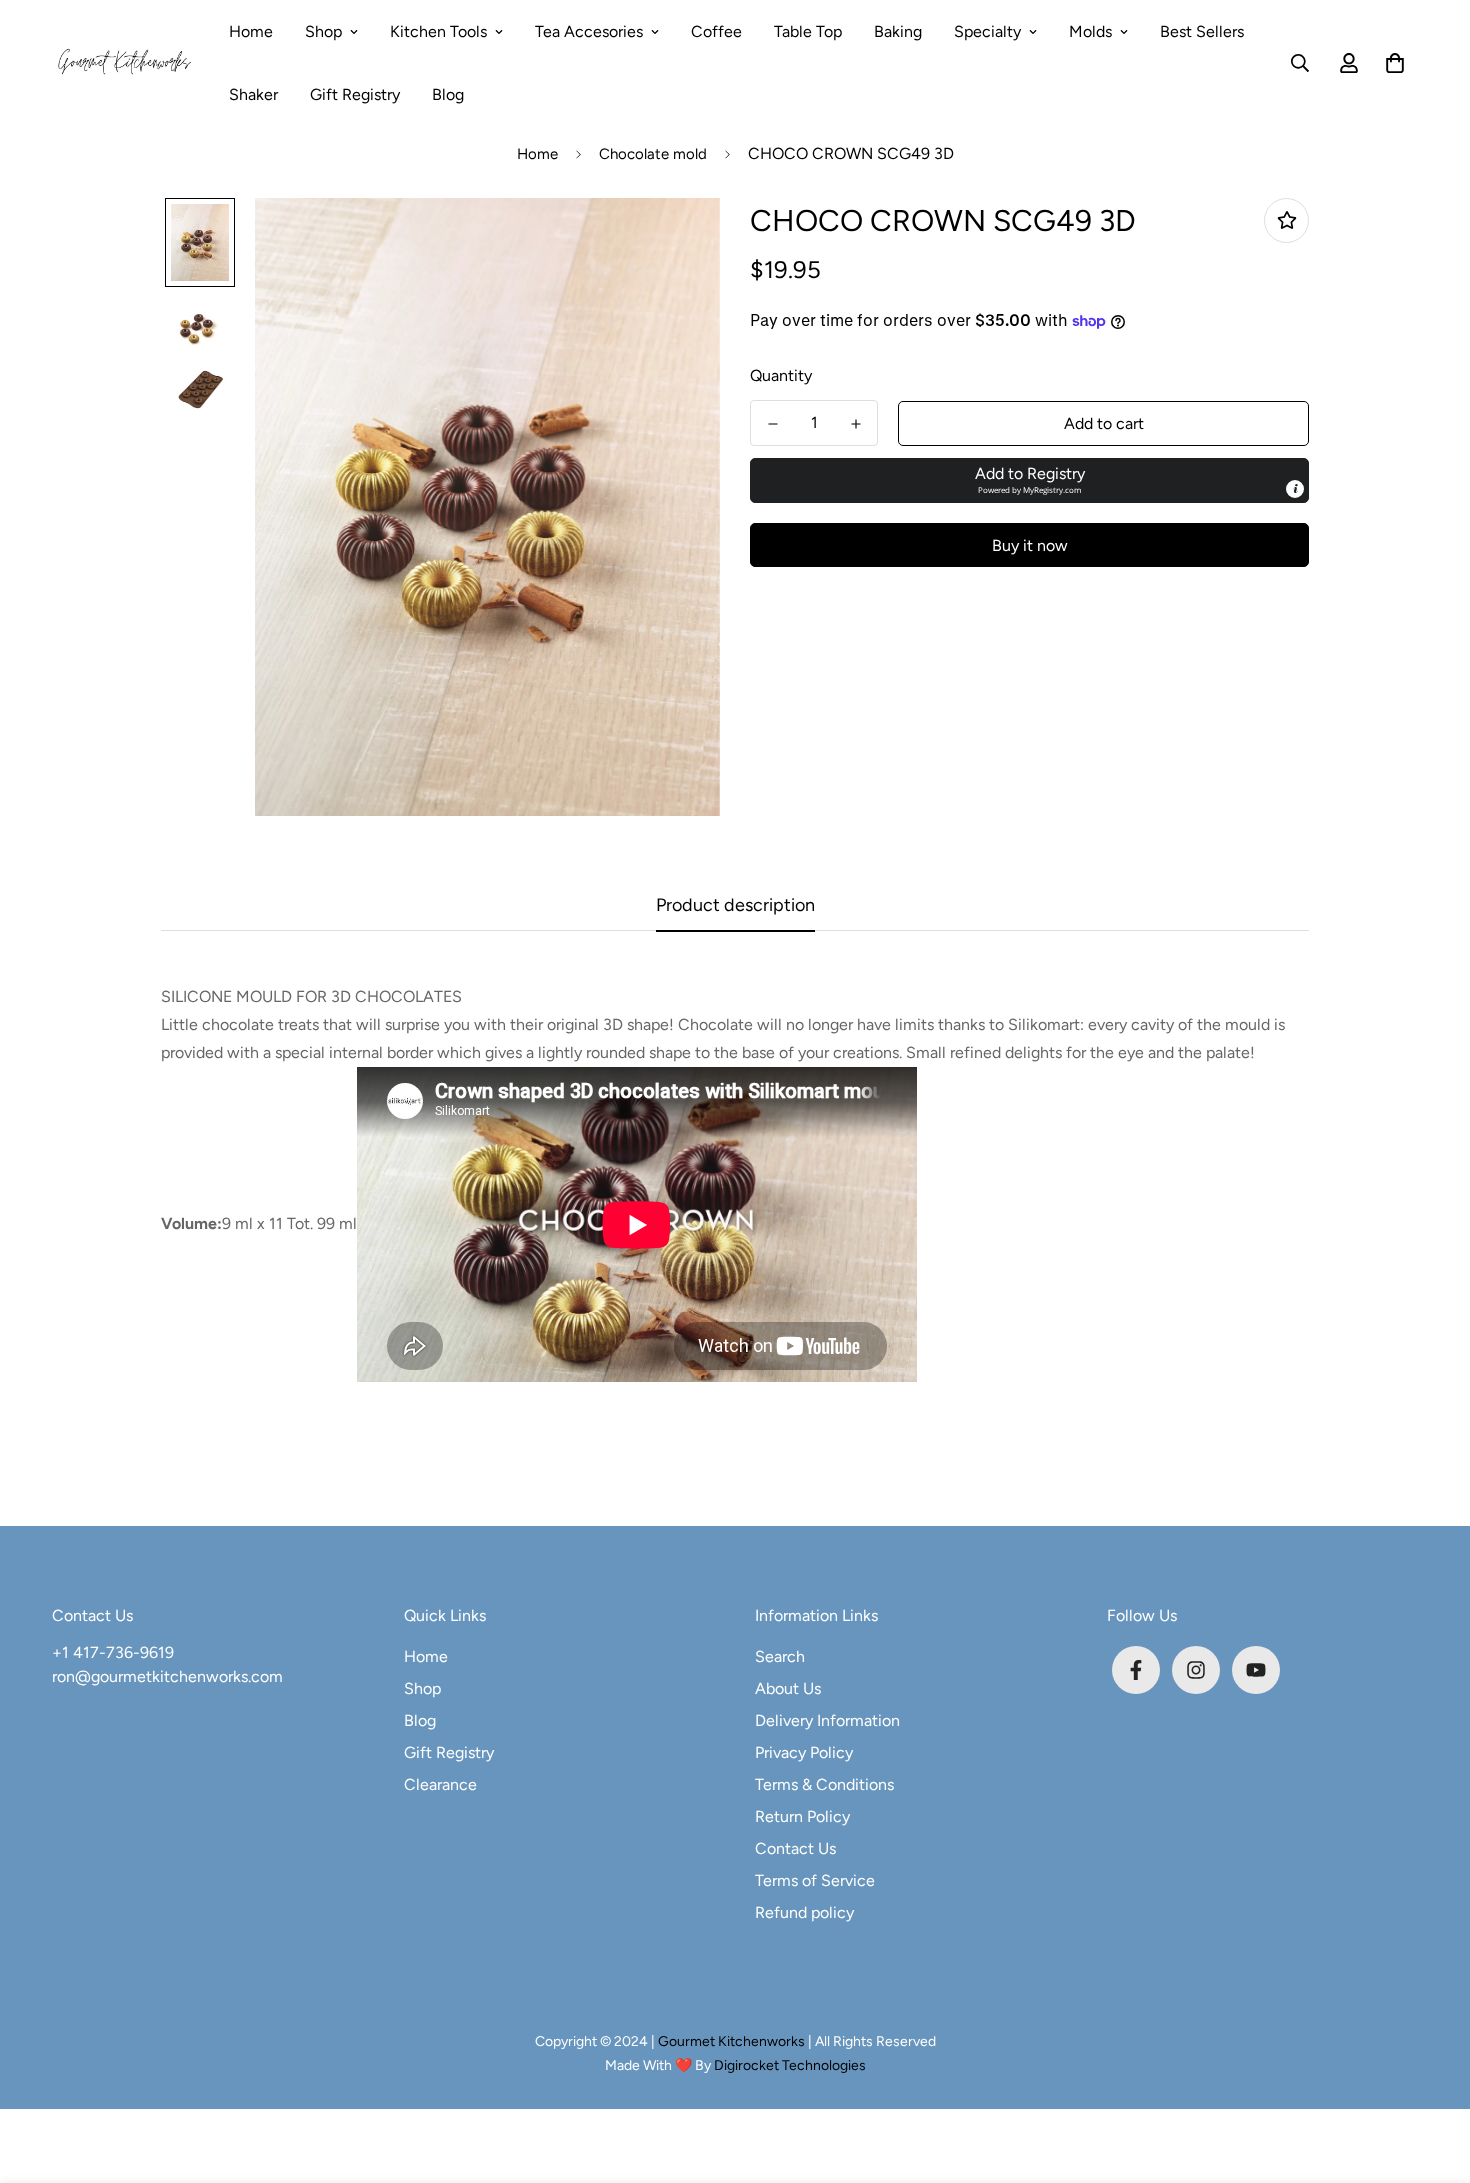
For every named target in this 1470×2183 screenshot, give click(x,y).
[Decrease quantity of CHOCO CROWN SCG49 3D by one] (772, 424)
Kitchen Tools (438, 31)
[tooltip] (1295, 489)
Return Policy (802, 1816)
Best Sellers (1202, 31)
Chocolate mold (653, 154)
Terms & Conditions (824, 1784)
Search (780, 1656)
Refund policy (804, 1912)
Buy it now (1030, 545)
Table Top (808, 31)
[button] (1391, 63)
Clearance (440, 1784)
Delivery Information (827, 1720)
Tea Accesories (589, 31)
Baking (898, 31)
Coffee (716, 31)
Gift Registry (355, 94)
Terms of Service (815, 1880)
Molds (1090, 31)
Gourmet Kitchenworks (733, 2041)
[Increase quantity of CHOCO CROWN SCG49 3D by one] (855, 424)
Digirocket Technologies (790, 2065)
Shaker (253, 94)
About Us (788, 1688)
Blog (448, 94)
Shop (323, 31)
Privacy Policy (804, 1752)
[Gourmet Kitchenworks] (124, 63)
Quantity (781, 375)
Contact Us (795, 1848)
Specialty (987, 31)
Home (251, 31)
